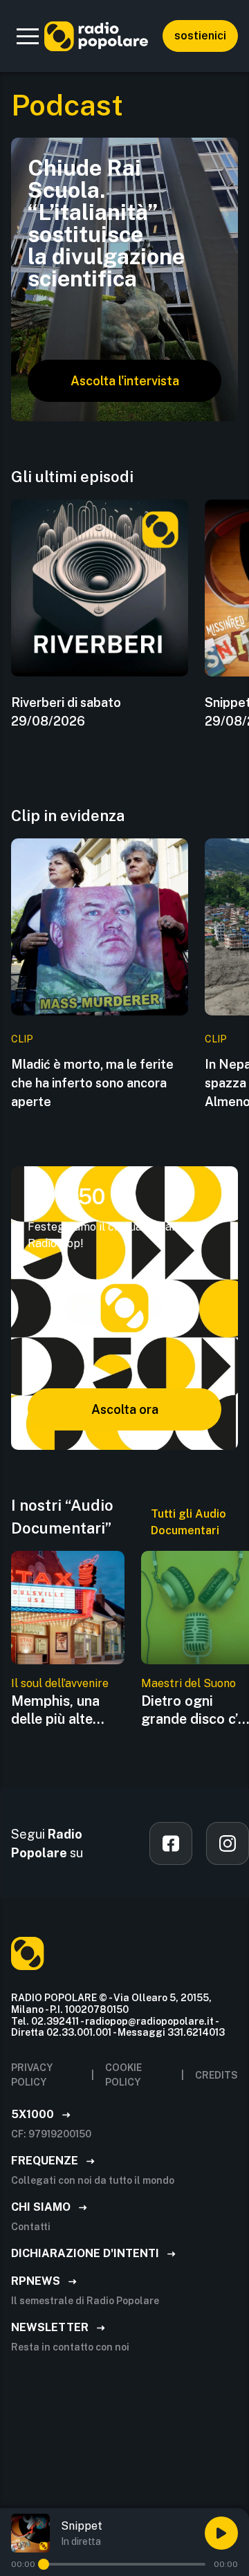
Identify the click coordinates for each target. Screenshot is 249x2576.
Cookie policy (123, 2075)
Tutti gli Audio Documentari (188, 1522)
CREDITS (216, 2075)
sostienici (200, 36)
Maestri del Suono (188, 1683)
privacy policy (32, 2075)
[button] (28, 36)
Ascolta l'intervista (125, 381)
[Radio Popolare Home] (96, 36)
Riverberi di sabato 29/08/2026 (66, 712)
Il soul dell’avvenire (60, 1683)
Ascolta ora (125, 1409)
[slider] (44, 2564)
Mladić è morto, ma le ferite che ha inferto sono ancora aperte (92, 1083)
